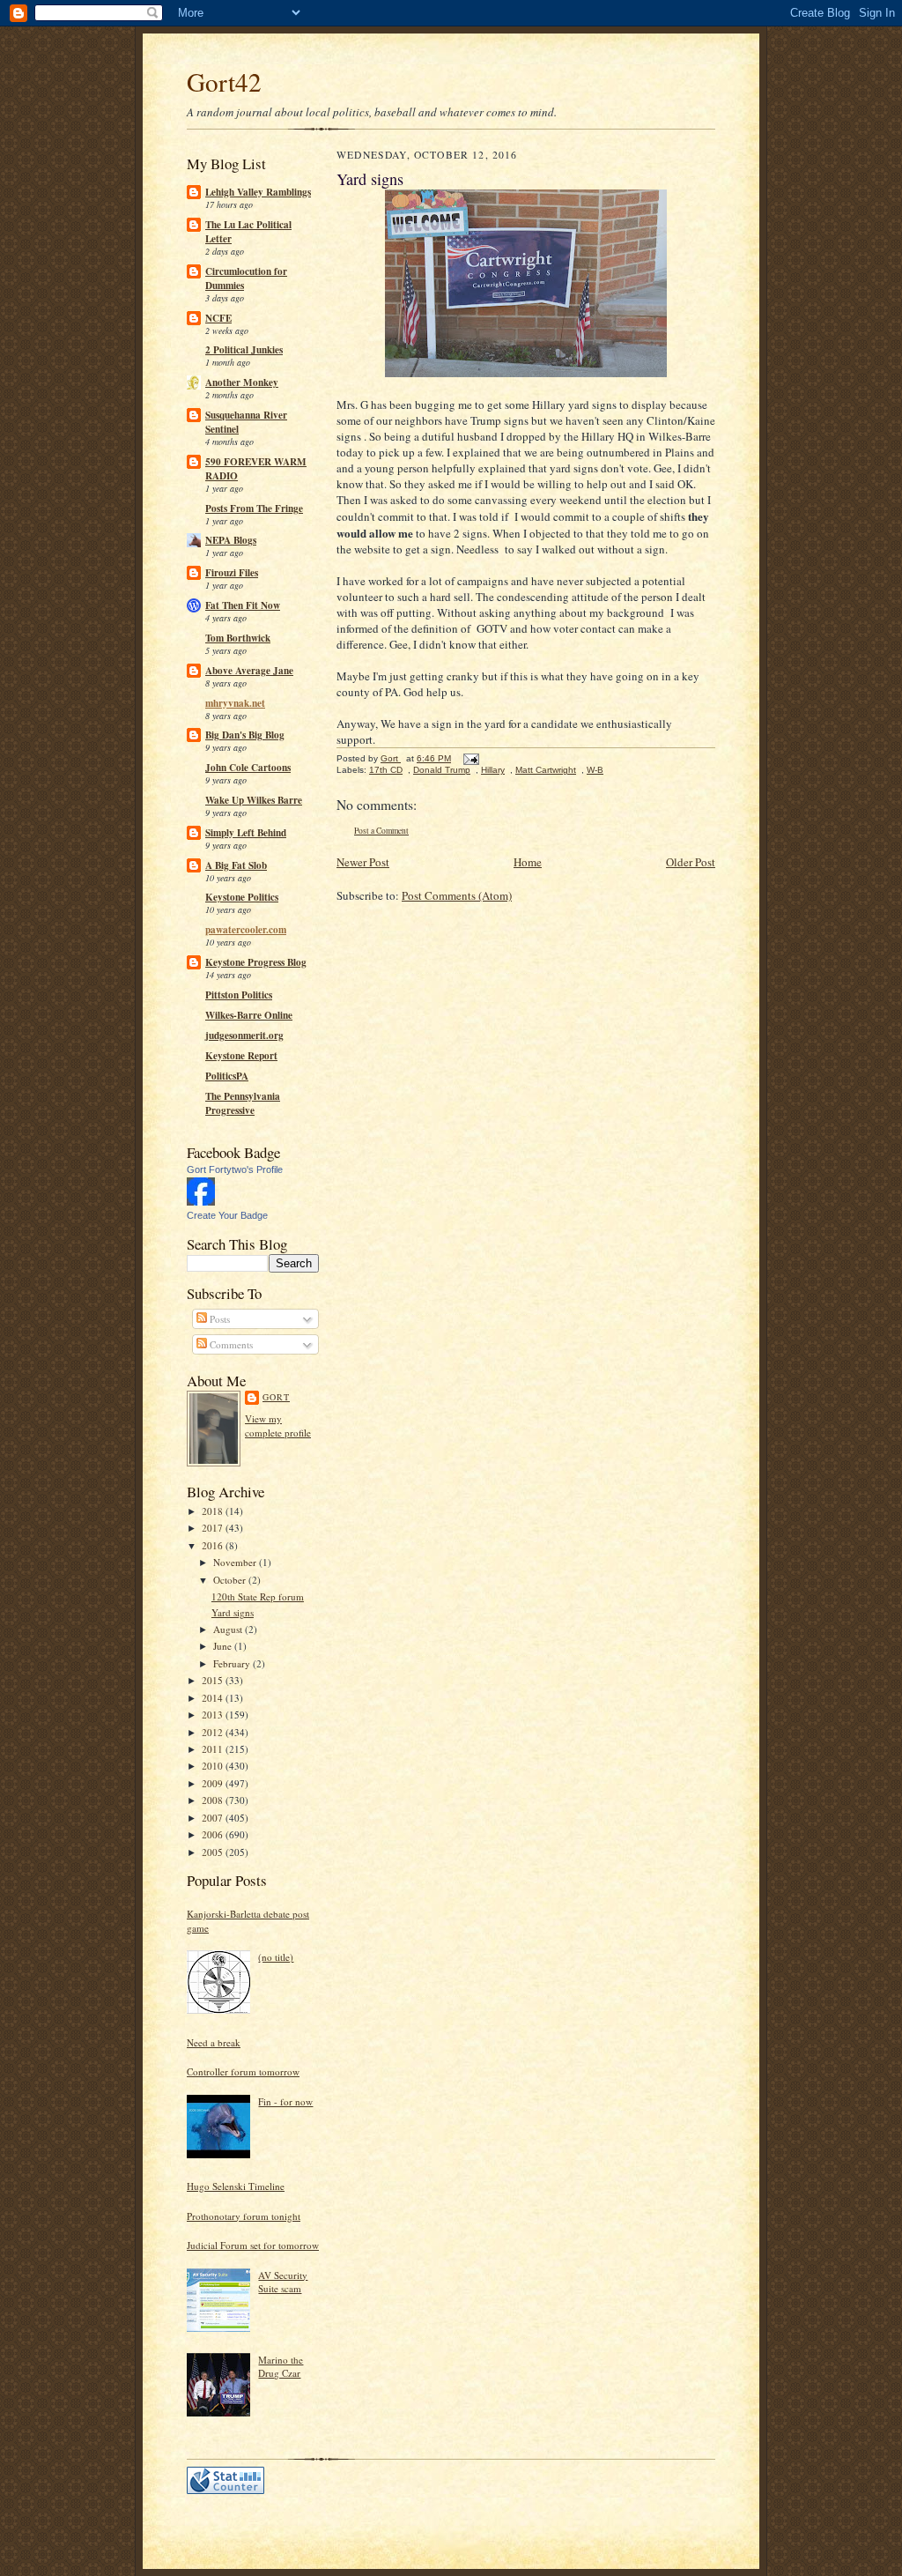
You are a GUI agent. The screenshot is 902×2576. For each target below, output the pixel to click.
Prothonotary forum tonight (244, 2216)
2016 (214, 1545)
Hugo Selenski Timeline (236, 2186)
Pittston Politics (239, 995)
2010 (214, 1766)
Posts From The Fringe (254, 509)
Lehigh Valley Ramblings (258, 192)
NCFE (218, 318)
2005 (214, 1852)
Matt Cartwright (546, 770)
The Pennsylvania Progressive (243, 1103)
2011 (214, 1749)
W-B (595, 770)
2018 (214, 1511)
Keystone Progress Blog (256, 962)
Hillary (493, 770)
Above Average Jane (249, 671)
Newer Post (363, 862)
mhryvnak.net (235, 703)
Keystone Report (241, 1056)
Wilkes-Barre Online (249, 1015)
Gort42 (224, 82)
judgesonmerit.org (244, 1036)
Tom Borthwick (238, 638)
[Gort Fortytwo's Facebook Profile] (201, 1202)
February (233, 1663)
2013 (214, 1715)
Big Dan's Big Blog (245, 735)
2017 (214, 1528)
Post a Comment (381, 831)
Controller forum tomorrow (243, 2071)
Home (528, 862)
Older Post (691, 862)
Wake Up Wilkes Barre (254, 800)
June (224, 1646)
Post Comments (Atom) (457, 895)
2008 (214, 1800)
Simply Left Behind (246, 833)
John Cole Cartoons (248, 768)
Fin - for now (285, 2101)
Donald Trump (442, 770)
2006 (214, 1834)
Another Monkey (242, 382)
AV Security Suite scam (283, 2282)
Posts (218, 1319)
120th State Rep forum (258, 1596)
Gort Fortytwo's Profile (235, 1169)
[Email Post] (470, 758)
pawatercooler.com (246, 930)
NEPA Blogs (231, 540)
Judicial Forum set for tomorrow (253, 2245)
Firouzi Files (232, 573)
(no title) (276, 1957)
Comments (230, 1344)
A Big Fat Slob (236, 865)
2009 (214, 1783)
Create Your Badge (227, 1215)
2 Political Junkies (244, 350)
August (229, 1629)
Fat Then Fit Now (243, 605)
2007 (214, 1818)
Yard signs (233, 1612)
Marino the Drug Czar (281, 2367)
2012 (214, 1732)
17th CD (386, 770)
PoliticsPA (227, 1076)
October (231, 1580)
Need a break (214, 2042)
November (236, 1562)
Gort (276, 1397)
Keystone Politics (242, 897)
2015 (214, 1680)
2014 (214, 1698)
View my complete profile (278, 1425)
